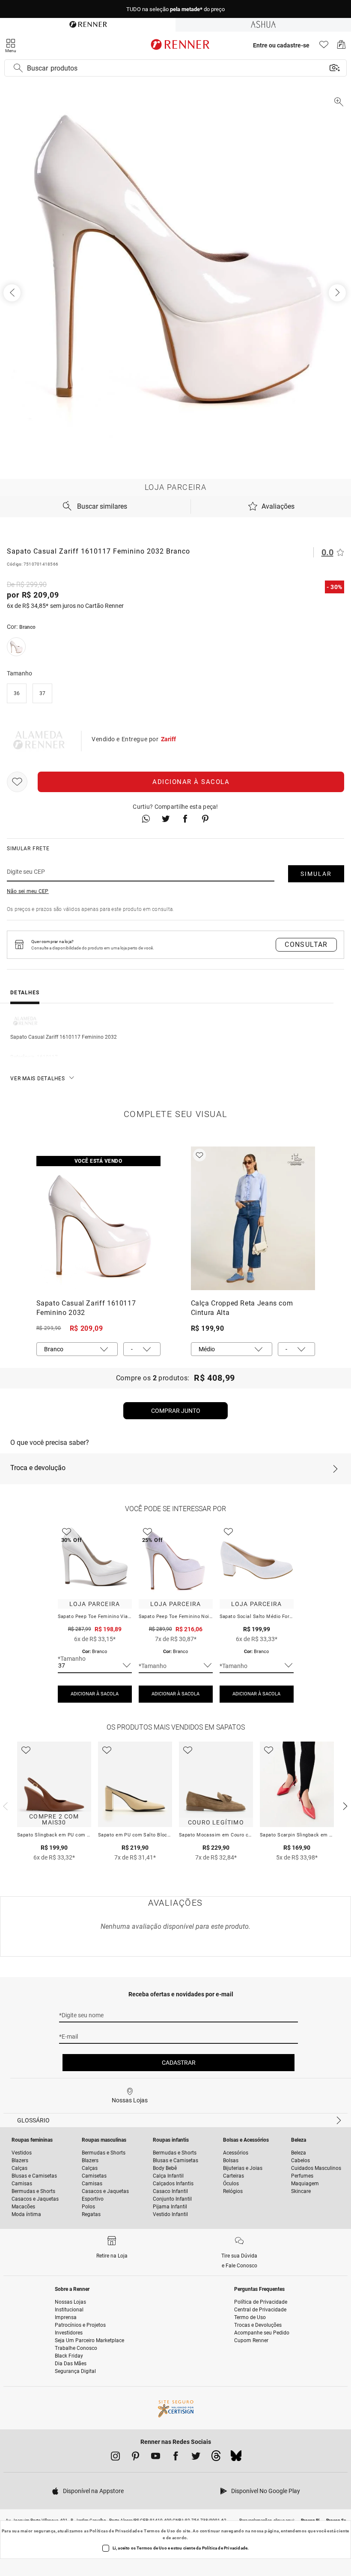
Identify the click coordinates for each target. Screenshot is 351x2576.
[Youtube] (156, 2458)
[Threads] (216, 2458)
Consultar (306, 945)
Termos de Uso (159, 2531)
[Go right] (338, 293)
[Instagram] (115, 2458)
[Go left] (13, 293)
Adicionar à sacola (191, 782)
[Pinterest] (135, 2458)
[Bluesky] (236, 2458)
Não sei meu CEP (28, 891)
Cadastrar (179, 2063)
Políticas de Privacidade (115, 2531)
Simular (316, 874)
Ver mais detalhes (38, 1079)
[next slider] (4, 1805)
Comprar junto (176, 1411)
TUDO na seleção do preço (175, 9)
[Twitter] (196, 2458)
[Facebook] (176, 2458)
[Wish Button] (17, 782)
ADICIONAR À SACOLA (95, 1694)
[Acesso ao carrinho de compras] (341, 47)
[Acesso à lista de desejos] (324, 47)
